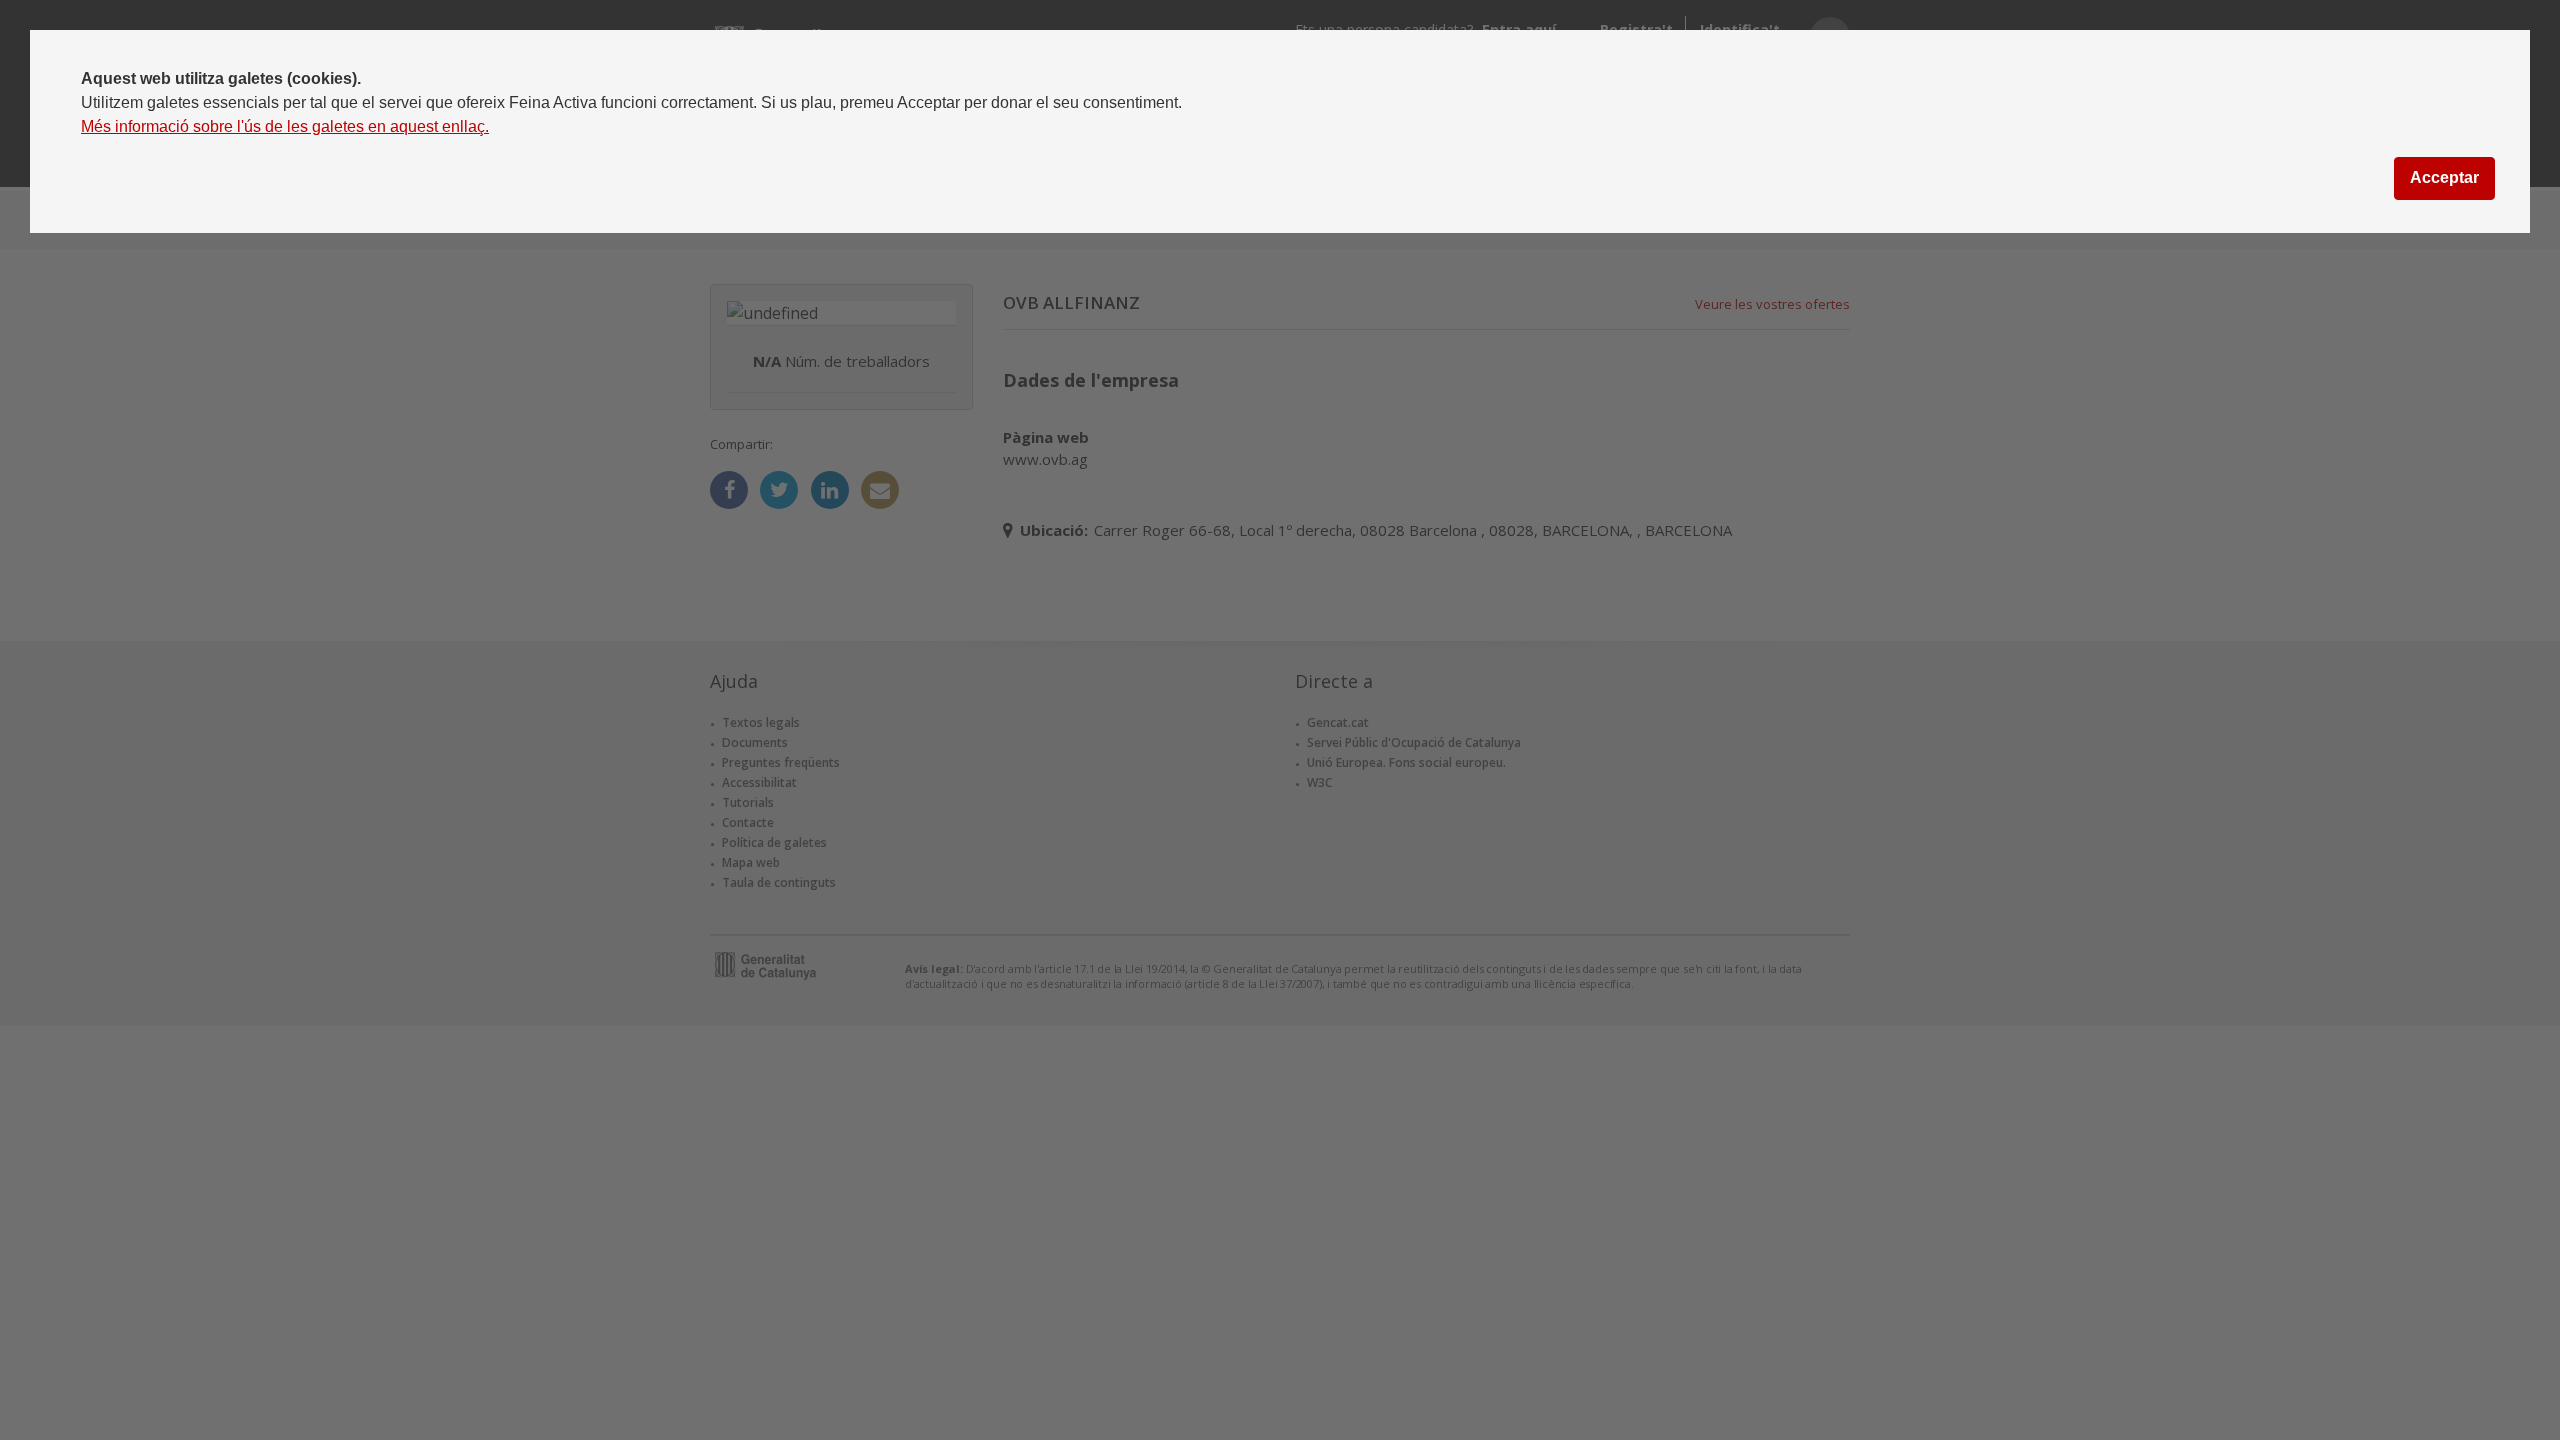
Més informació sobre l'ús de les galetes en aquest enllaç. (285, 126)
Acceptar (2444, 177)
